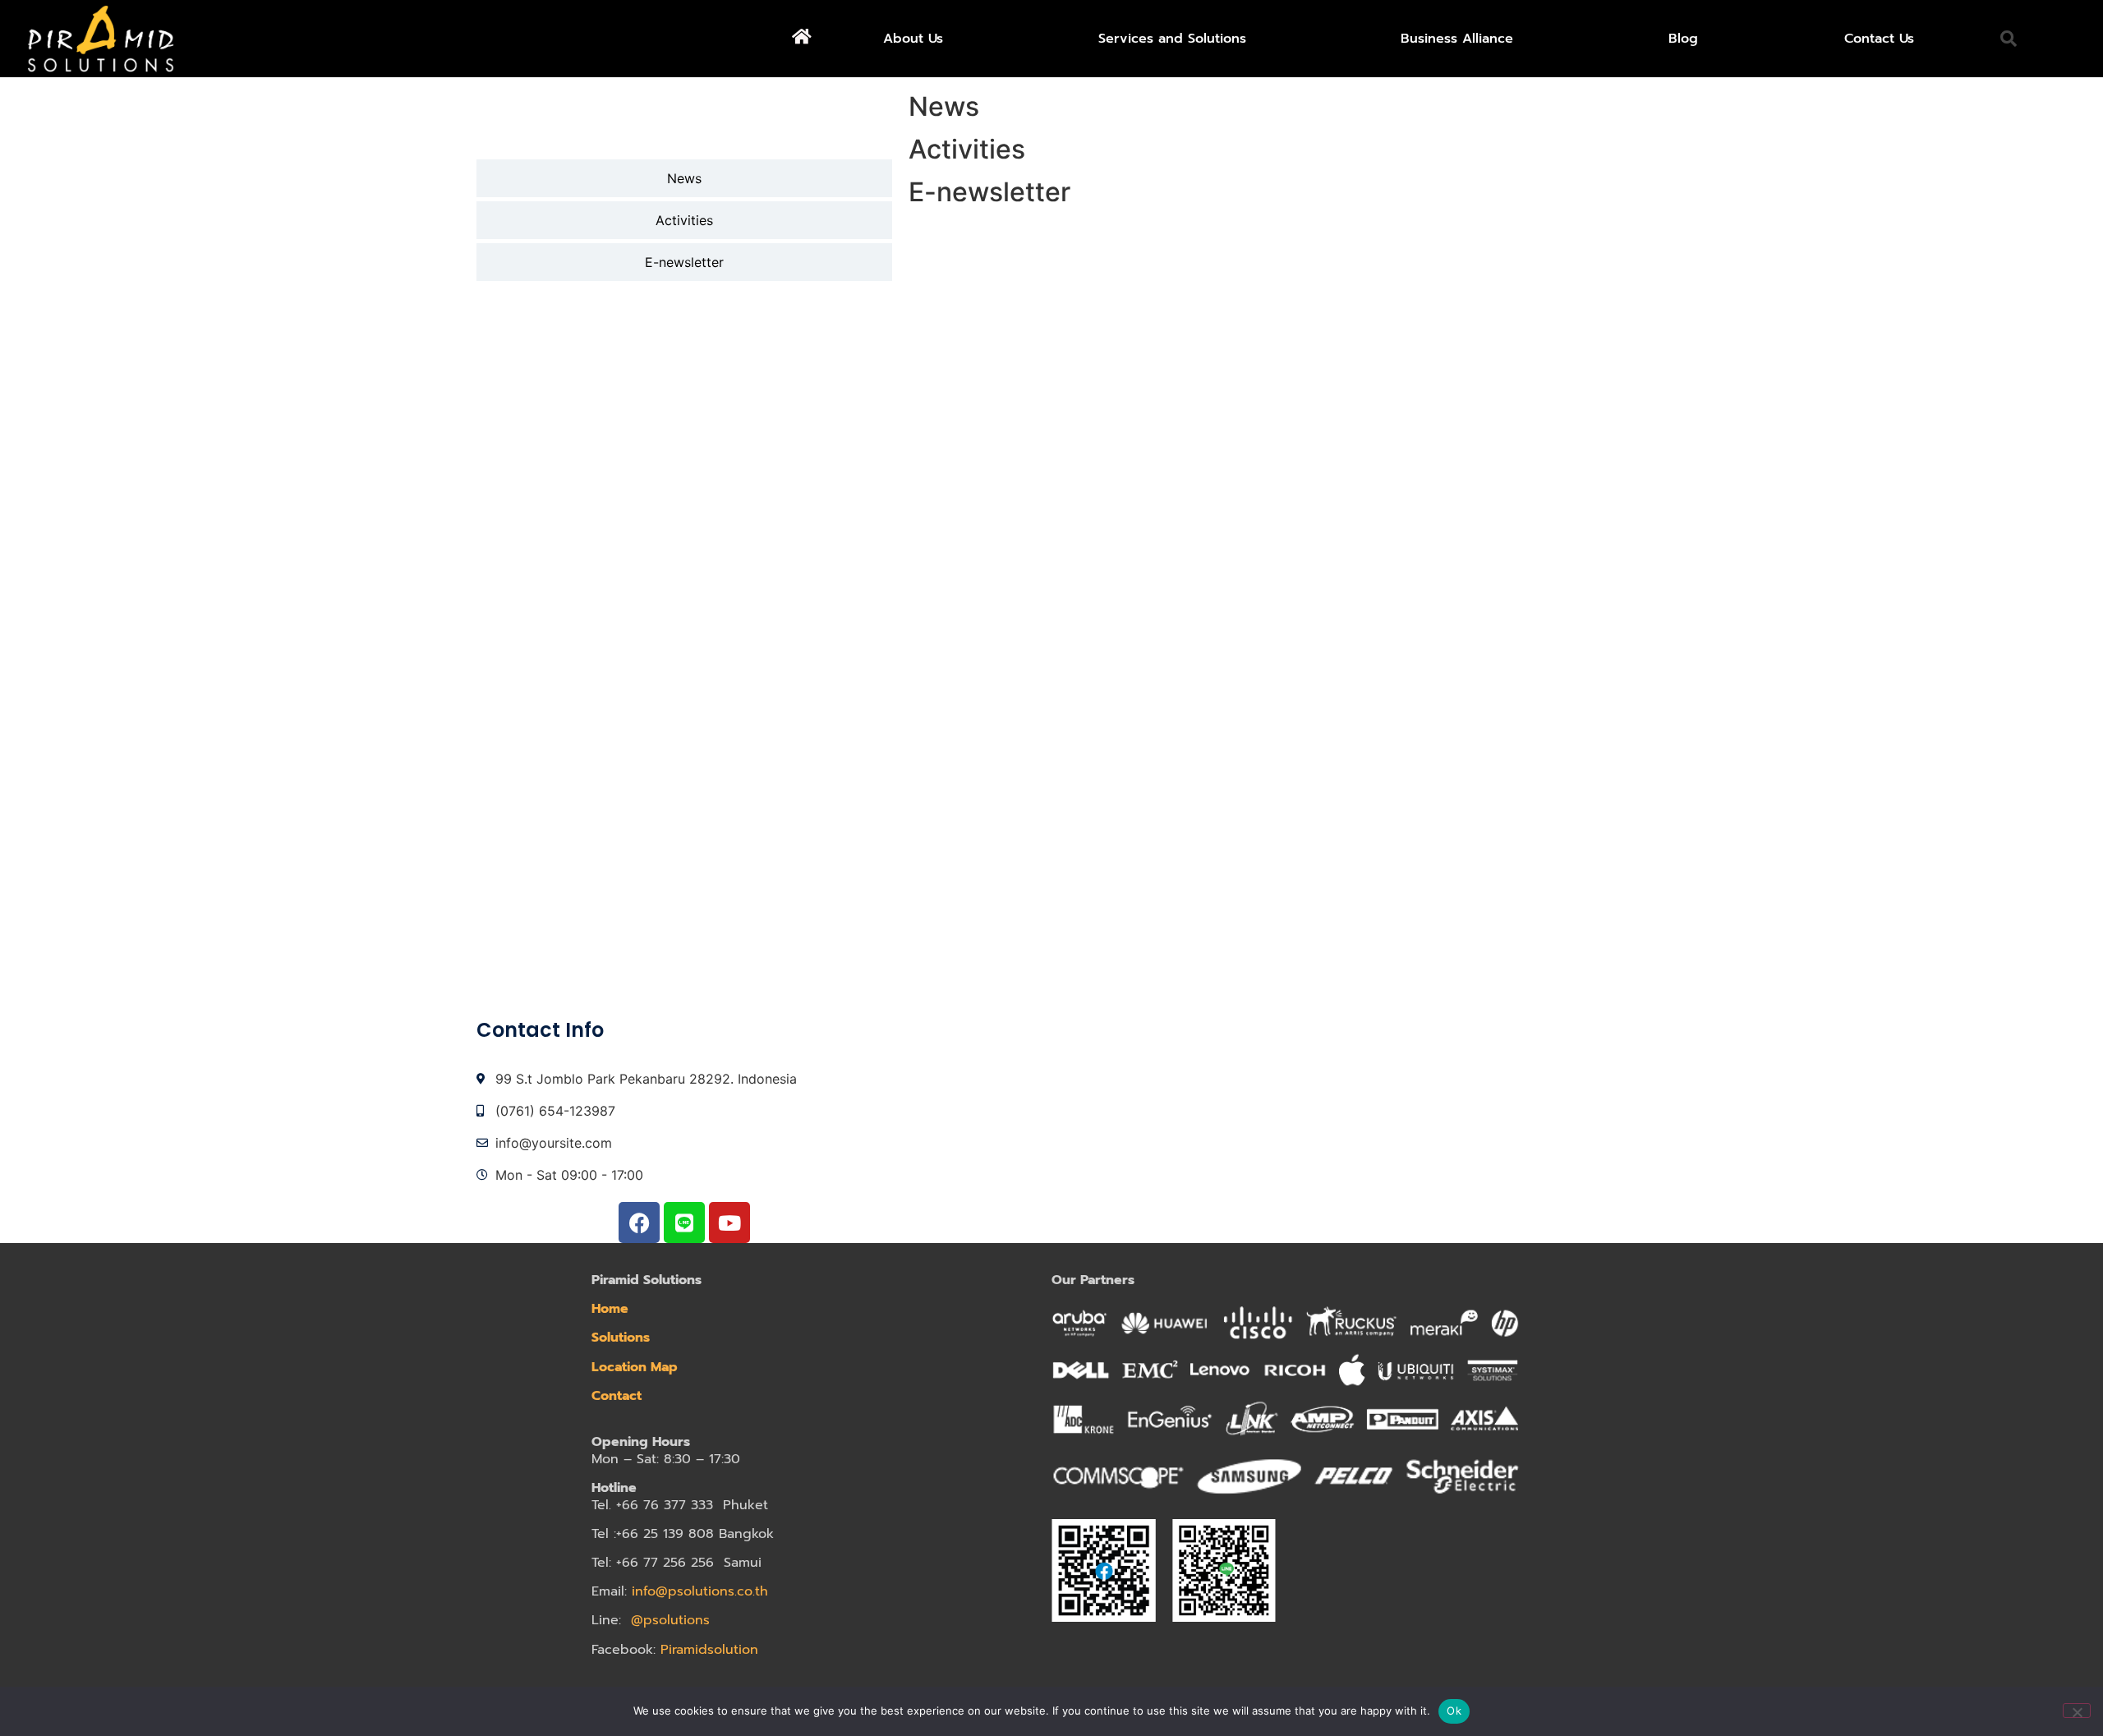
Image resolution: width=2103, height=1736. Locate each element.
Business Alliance (1457, 39)
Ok (1454, 1711)
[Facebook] (639, 1223)
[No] (2077, 1711)
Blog (1683, 39)
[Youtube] (729, 1223)
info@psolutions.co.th (700, 1591)
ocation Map (638, 1367)
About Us (913, 39)
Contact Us (1879, 39)
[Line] (684, 1223)
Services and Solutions (1172, 39)
